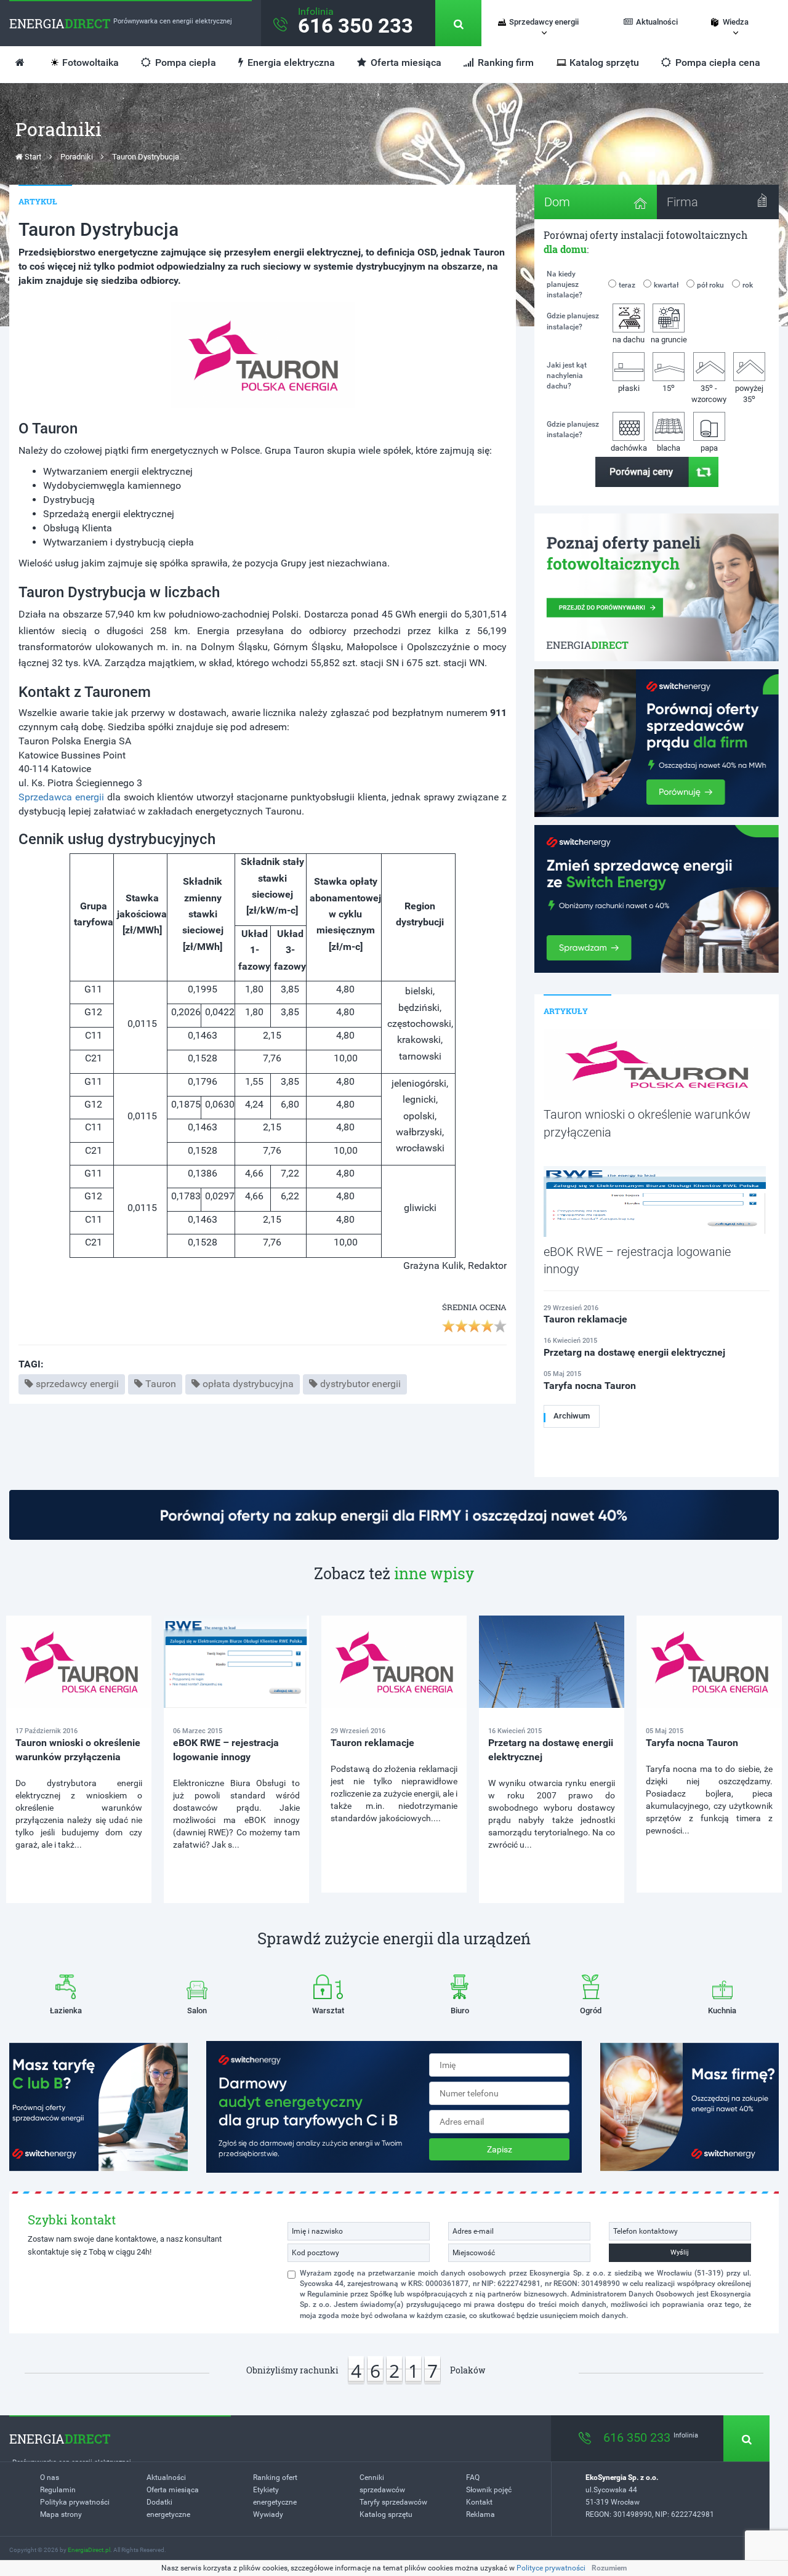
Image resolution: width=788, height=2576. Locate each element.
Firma (682, 202)
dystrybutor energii (360, 1384)
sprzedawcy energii (77, 1384)
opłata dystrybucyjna (248, 1384)
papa (709, 448)
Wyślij (680, 2252)
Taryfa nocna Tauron (692, 1743)
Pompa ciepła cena (717, 62)
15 (669, 388)
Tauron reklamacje (372, 1743)
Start (32, 157)
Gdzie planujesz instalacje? (573, 321)
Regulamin (58, 2490)
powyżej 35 (749, 394)
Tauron (161, 1384)
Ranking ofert (275, 2477)
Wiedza (736, 22)
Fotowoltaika (90, 62)
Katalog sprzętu (604, 62)
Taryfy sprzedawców (393, 2502)
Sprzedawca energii (63, 797)
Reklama (480, 2514)
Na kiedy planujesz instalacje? (565, 284)
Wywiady (268, 2514)
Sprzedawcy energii (544, 22)
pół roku (710, 285)
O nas (50, 2477)
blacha (669, 448)
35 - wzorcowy (709, 393)
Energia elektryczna (290, 62)
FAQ (473, 2477)
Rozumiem (609, 2568)
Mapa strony (61, 2514)
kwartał (666, 285)
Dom (557, 202)
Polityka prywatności (75, 2502)
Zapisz (500, 2149)
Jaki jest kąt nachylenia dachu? (567, 376)
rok (748, 285)
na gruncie (669, 340)
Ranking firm (505, 62)
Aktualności (657, 22)
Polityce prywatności (551, 2568)
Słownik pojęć (489, 2490)
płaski (629, 388)
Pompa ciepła (184, 62)
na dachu (629, 340)
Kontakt (479, 2502)
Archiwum (572, 1416)
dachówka (629, 448)
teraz (627, 285)
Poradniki (77, 157)
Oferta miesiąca (405, 62)
